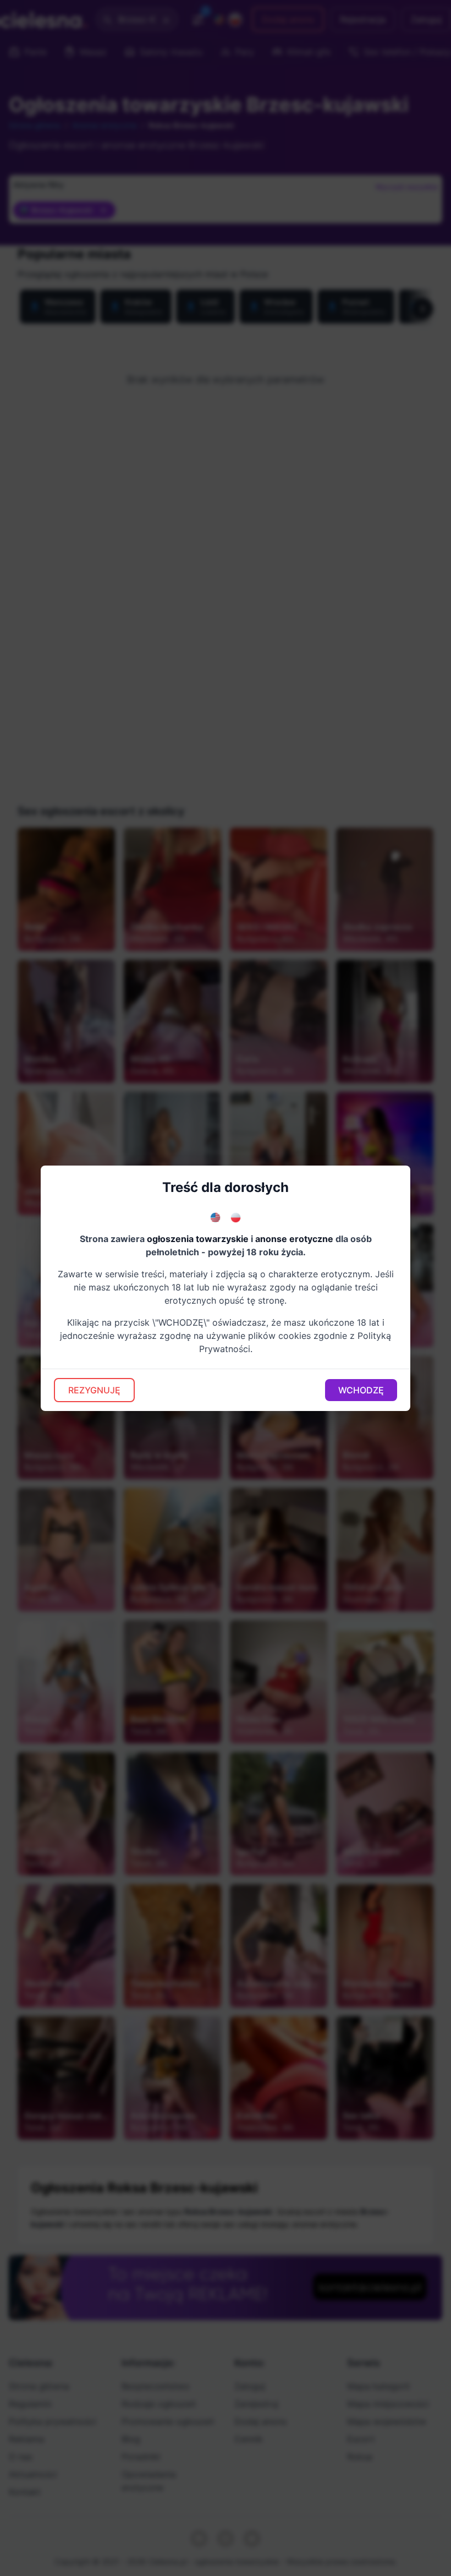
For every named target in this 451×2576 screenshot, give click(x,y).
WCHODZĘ (361, 1390)
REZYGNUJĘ (94, 1390)
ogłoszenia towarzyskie (198, 1239)
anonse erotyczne (294, 1239)
